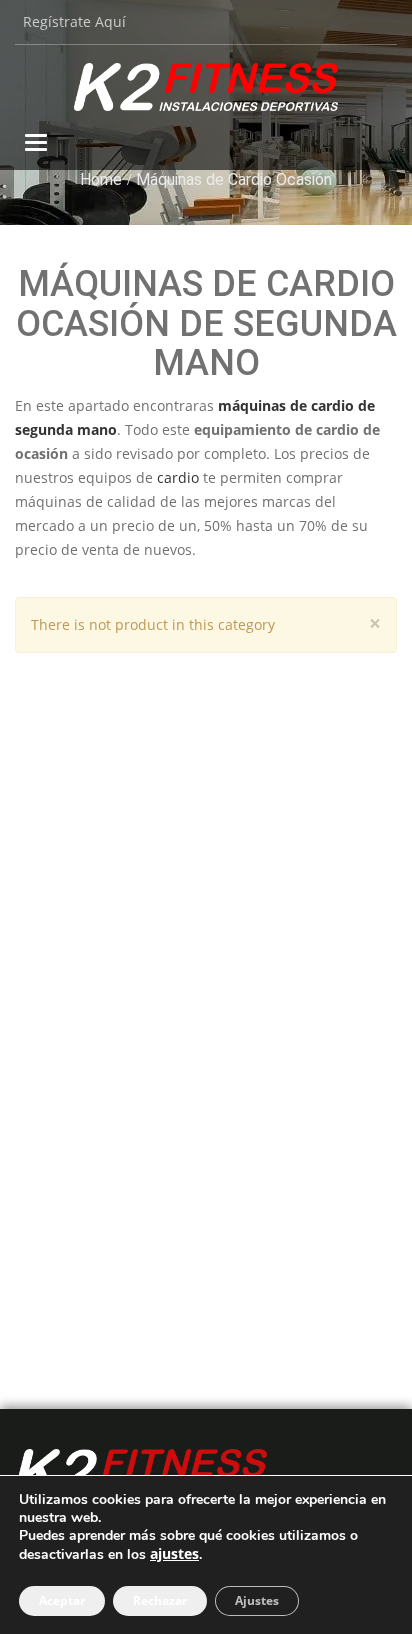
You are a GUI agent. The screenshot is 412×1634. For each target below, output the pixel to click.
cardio (178, 477)
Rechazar (160, 1600)
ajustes (174, 1554)
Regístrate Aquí (74, 21)
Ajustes (257, 1600)
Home (101, 179)
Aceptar (62, 1600)
